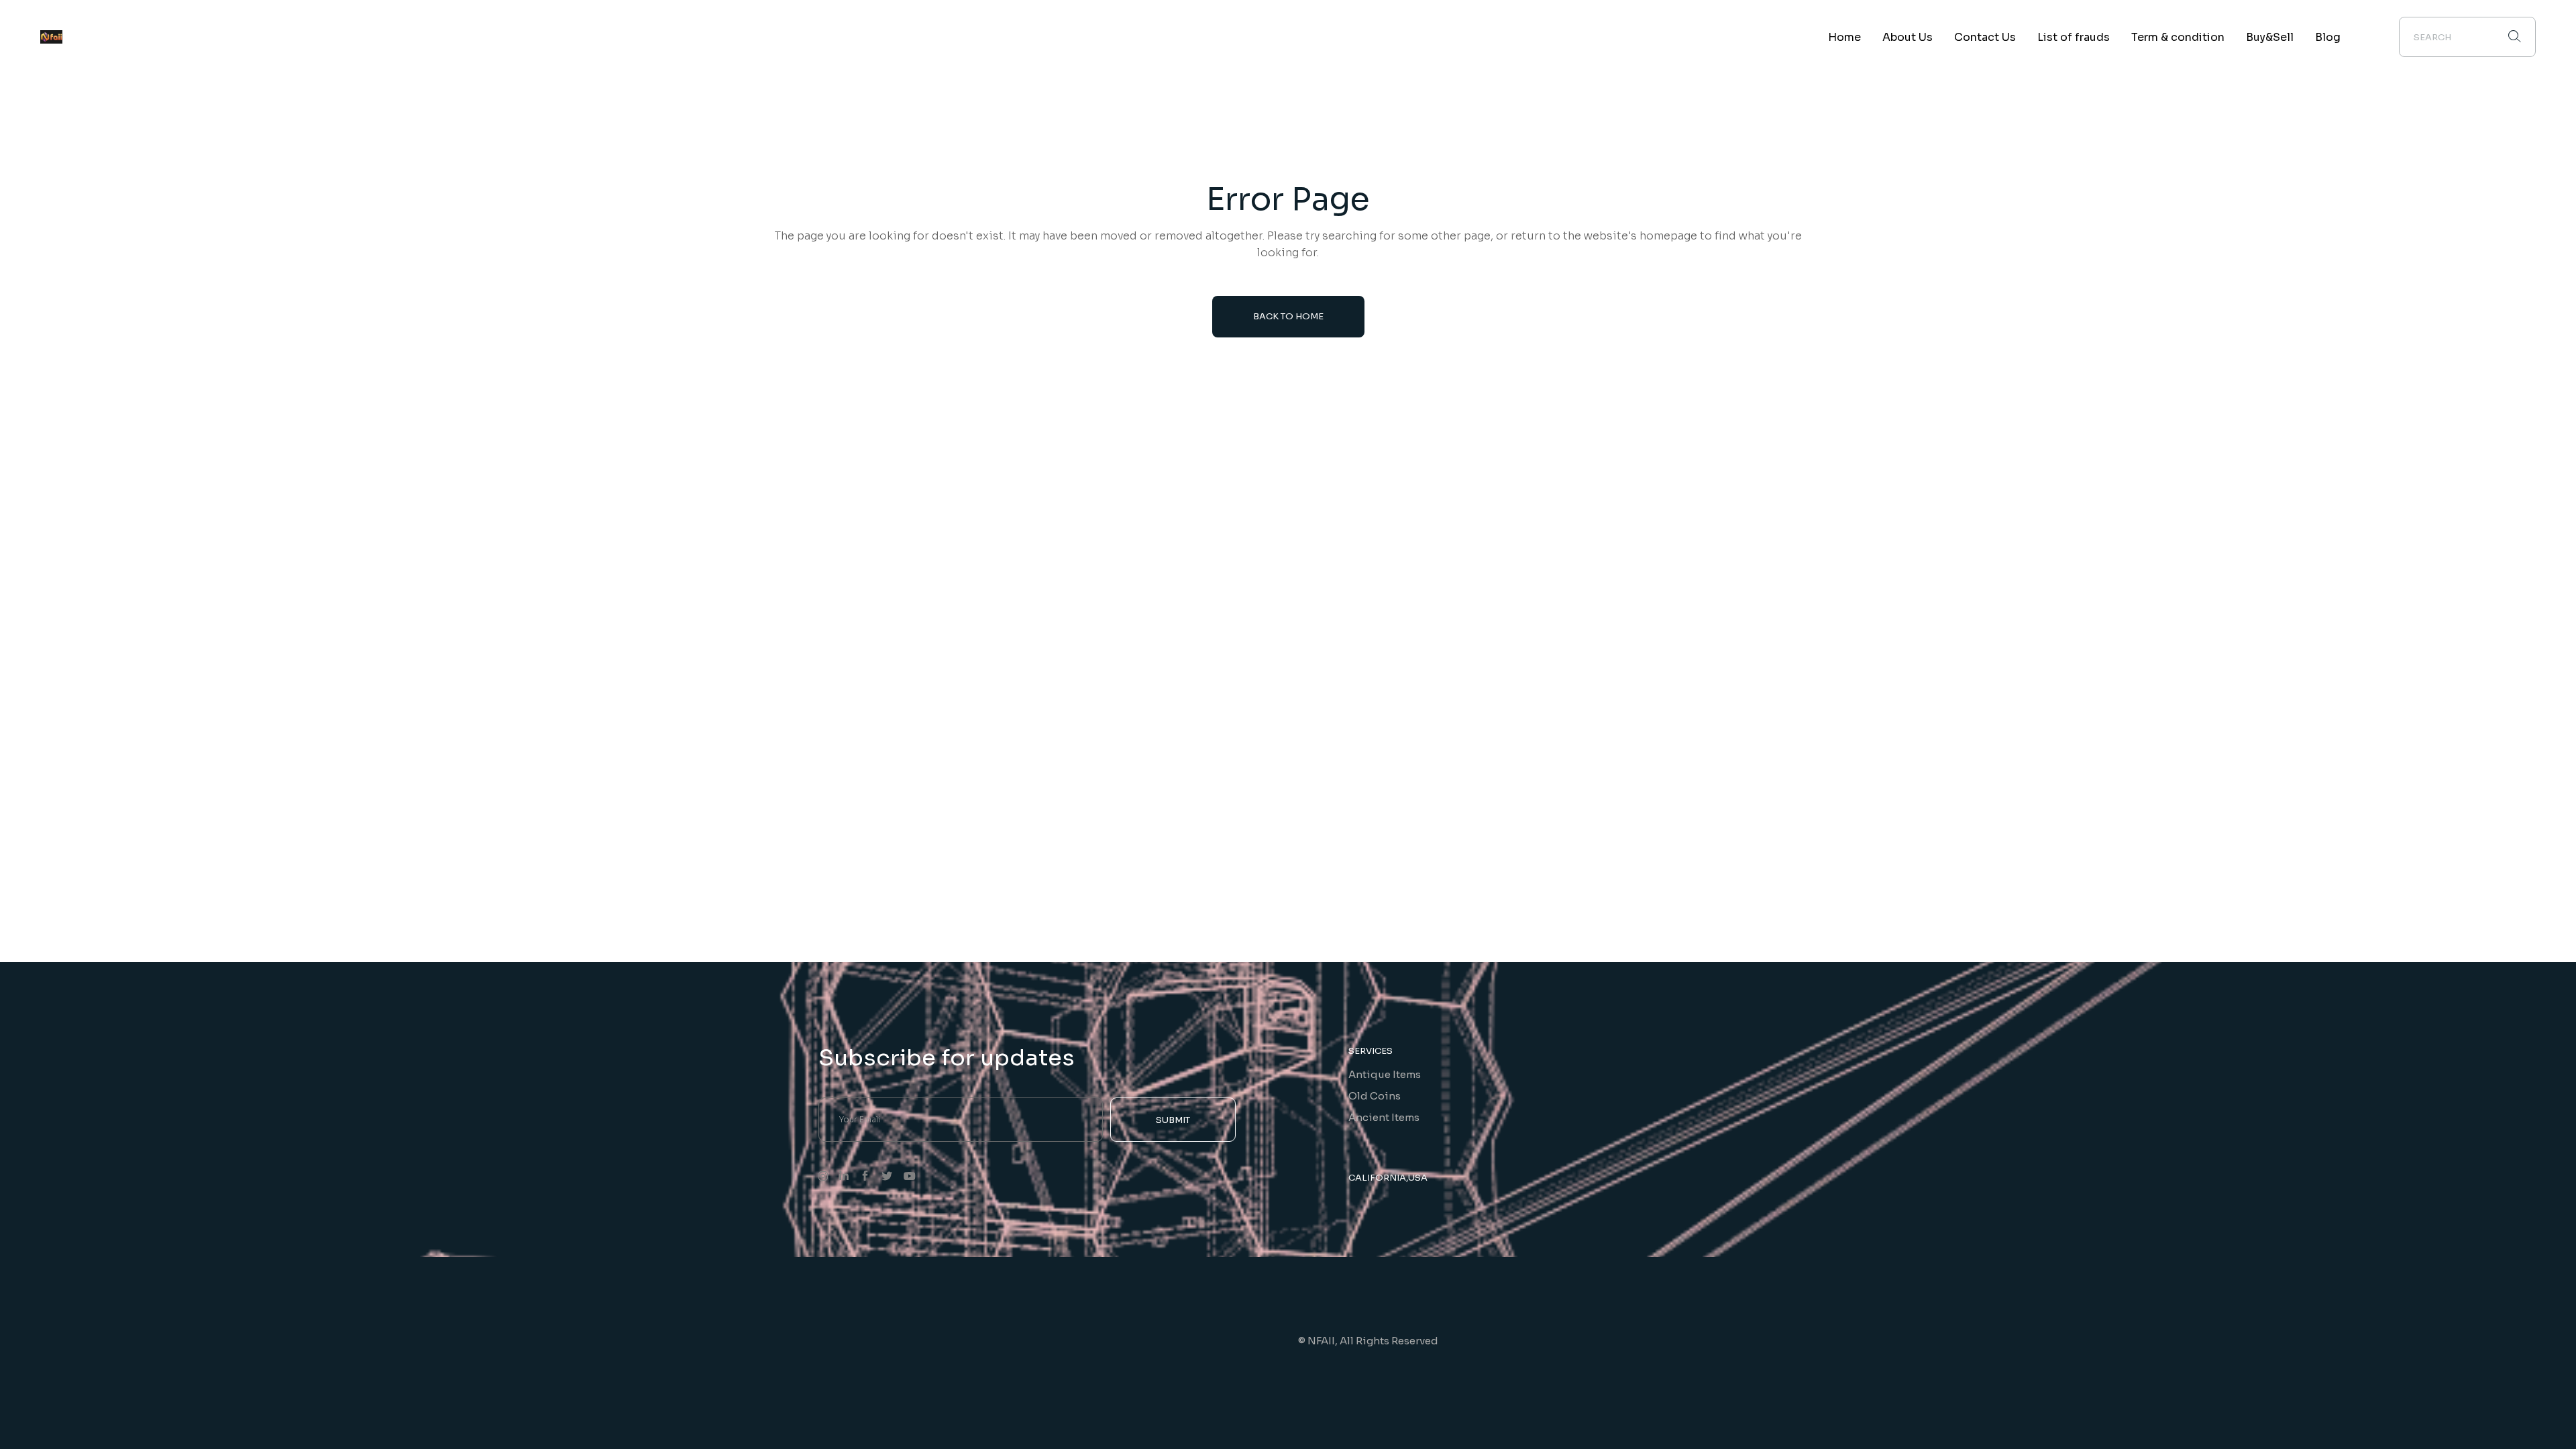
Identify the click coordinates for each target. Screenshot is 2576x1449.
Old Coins (1375, 1096)
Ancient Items (1384, 1117)
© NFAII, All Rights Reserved (1368, 1341)
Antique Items (1385, 1074)
